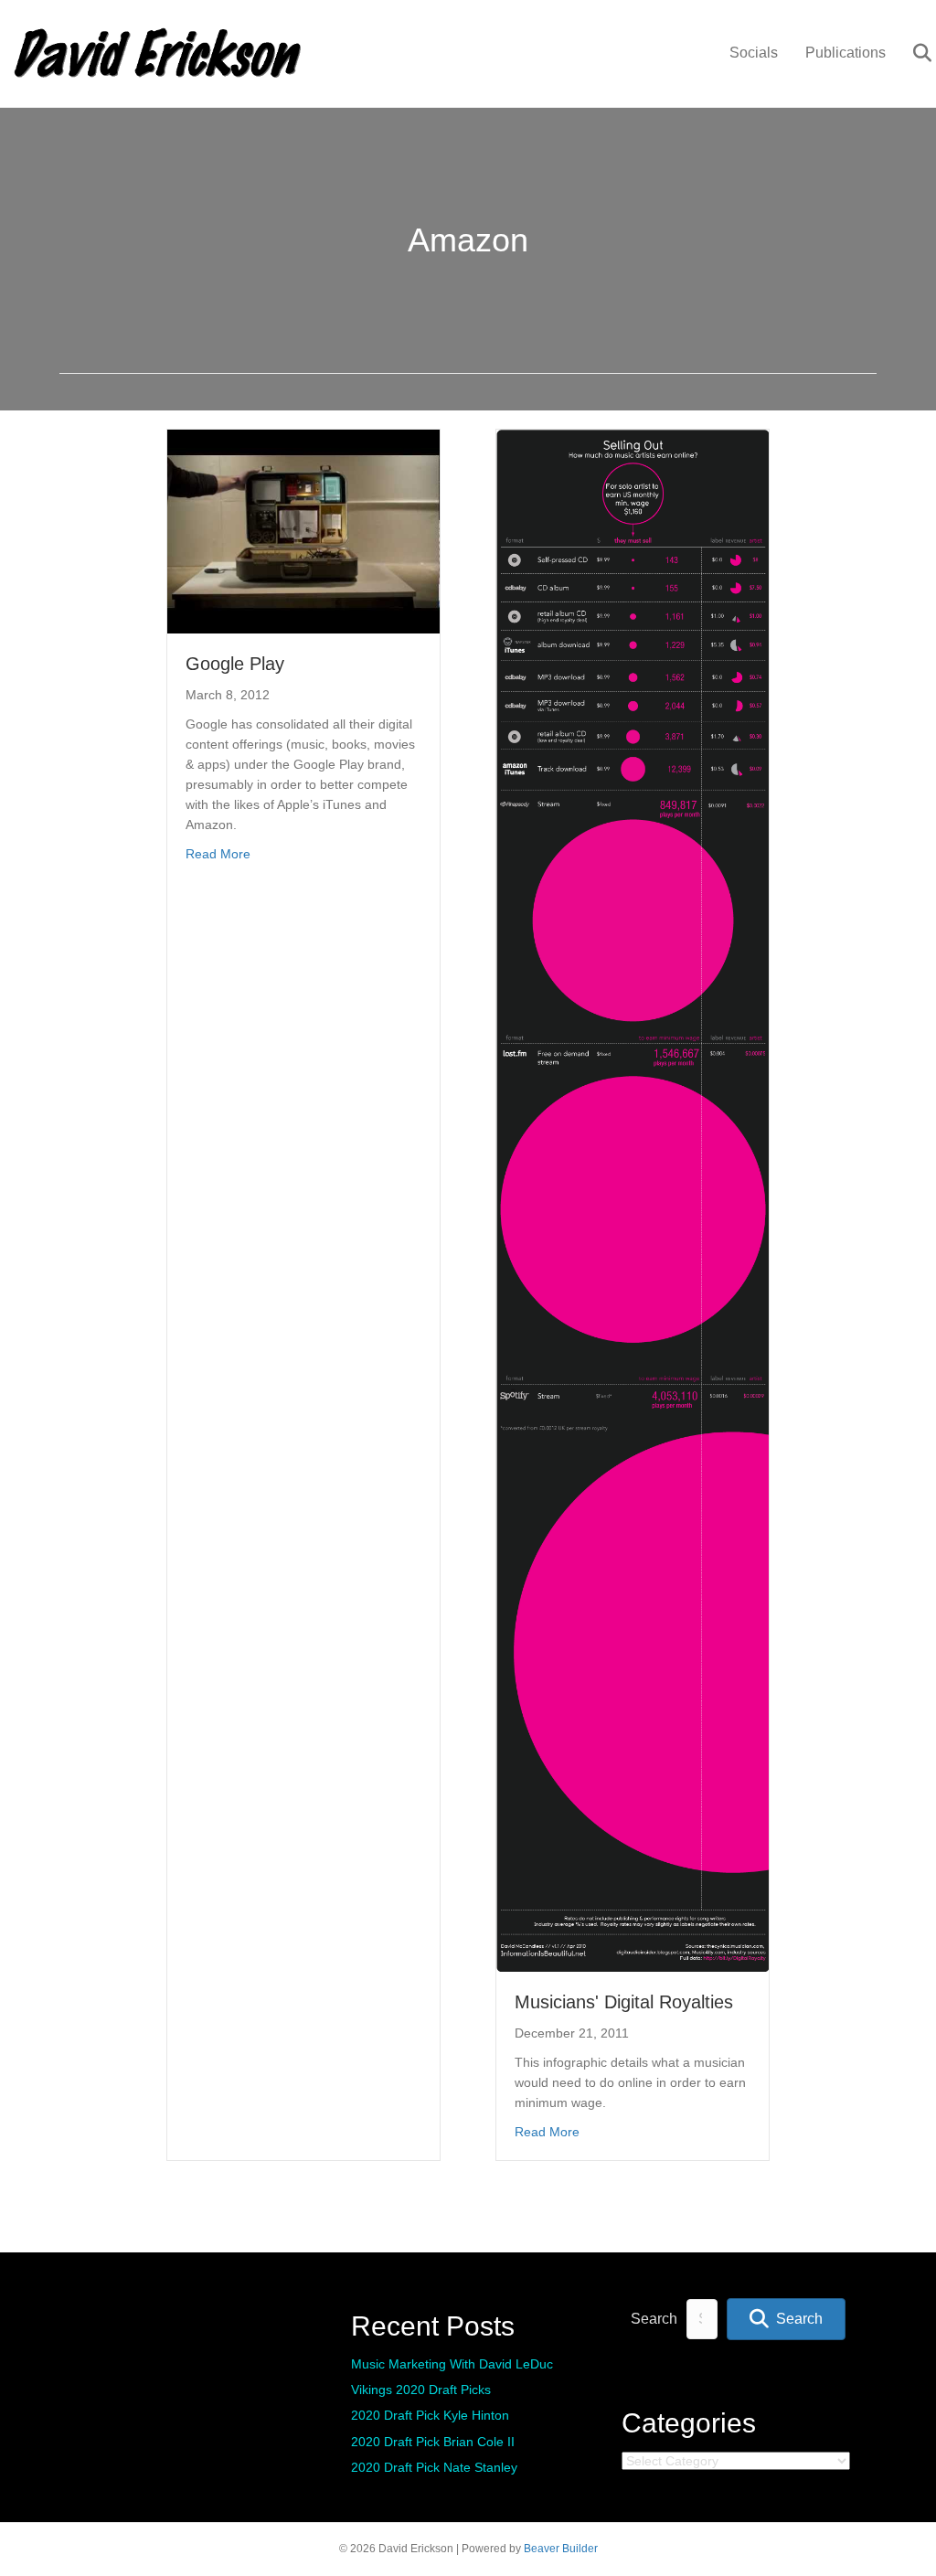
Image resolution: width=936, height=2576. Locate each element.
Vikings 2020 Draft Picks (421, 2390)
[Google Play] (303, 530)
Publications (846, 53)
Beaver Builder (561, 2549)
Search (654, 2319)
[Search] (911, 53)
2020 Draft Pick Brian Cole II (433, 2442)
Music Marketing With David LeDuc (452, 2364)
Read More (218, 853)
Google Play (235, 664)
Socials (754, 53)
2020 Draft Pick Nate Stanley (434, 2467)
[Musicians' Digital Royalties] (633, 1199)
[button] (786, 2320)
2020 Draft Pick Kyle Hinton (430, 2415)
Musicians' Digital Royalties (624, 2002)
